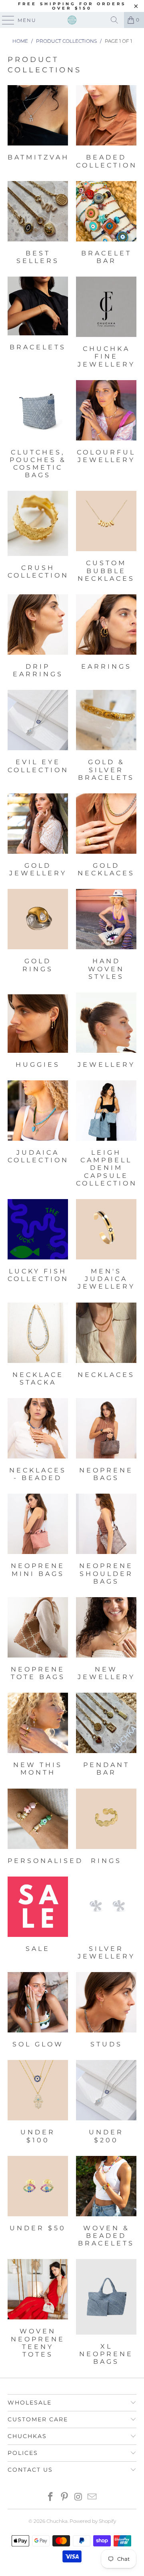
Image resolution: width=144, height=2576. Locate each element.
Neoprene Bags (106, 1441)
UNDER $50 (38, 2203)
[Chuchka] (72, 20)
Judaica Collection (38, 1135)
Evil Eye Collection (38, 737)
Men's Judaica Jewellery (106, 1246)
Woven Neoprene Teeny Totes (38, 2313)
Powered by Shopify (93, 2521)
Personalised (38, 1828)
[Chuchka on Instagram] (79, 2497)
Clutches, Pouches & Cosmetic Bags (38, 431)
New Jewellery (106, 1640)
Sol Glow (38, 2011)
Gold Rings (38, 936)
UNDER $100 (38, 2103)
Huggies (38, 1031)
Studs (106, 2011)
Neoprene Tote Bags (38, 1640)
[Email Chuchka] (92, 2497)
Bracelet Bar (106, 224)
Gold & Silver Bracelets (106, 737)
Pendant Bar (106, 1735)
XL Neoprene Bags (106, 2313)
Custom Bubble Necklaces (106, 538)
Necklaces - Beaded (38, 1441)
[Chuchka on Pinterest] (65, 2497)
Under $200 (106, 2103)
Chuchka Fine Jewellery (106, 323)
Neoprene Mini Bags (38, 1540)
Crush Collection (38, 538)
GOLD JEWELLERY (38, 836)
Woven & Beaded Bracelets (106, 2203)
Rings (106, 1828)
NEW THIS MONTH (38, 1735)
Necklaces (106, 1345)
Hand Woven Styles (106, 936)
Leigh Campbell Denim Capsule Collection (106, 1135)
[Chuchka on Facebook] (51, 2497)
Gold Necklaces (106, 836)
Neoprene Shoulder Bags (106, 1540)
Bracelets (38, 323)
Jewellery (106, 1031)
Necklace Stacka (38, 1345)
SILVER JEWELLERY (106, 1919)
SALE (38, 1919)
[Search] (114, 20)
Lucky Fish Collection (38, 1246)
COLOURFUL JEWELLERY (106, 431)
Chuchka (57, 2521)
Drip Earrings (38, 637)
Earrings (106, 637)
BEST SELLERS (38, 224)
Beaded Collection (106, 128)
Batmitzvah (38, 128)
